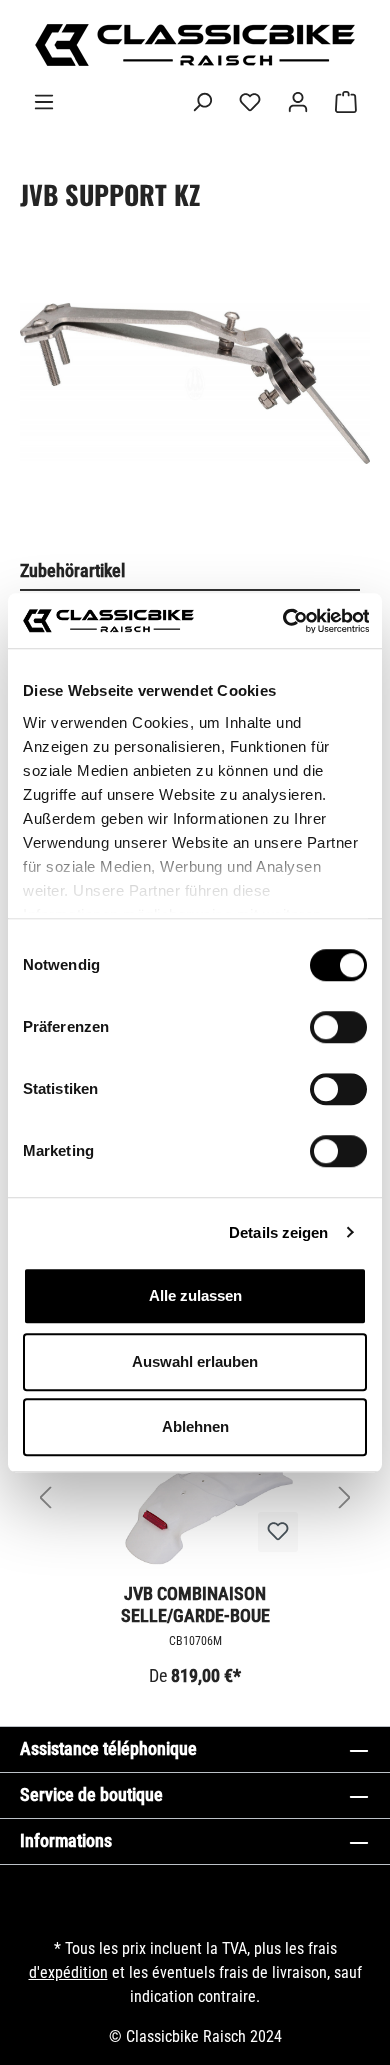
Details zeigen (278, 1232)
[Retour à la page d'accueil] (195, 45)
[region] (195, 403)
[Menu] (44, 102)
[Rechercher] (202, 102)
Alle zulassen (195, 1295)
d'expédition (68, 1972)
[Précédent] (45, 1497)
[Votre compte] (298, 102)
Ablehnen (195, 1426)
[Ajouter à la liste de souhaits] (278, 1532)
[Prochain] (345, 1497)
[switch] (338, 1027)
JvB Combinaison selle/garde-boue (195, 1604)
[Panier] (346, 102)
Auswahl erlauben (195, 1361)
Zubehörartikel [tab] (72, 570)
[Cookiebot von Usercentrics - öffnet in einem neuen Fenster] (282, 621)
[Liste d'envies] (250, 102)
